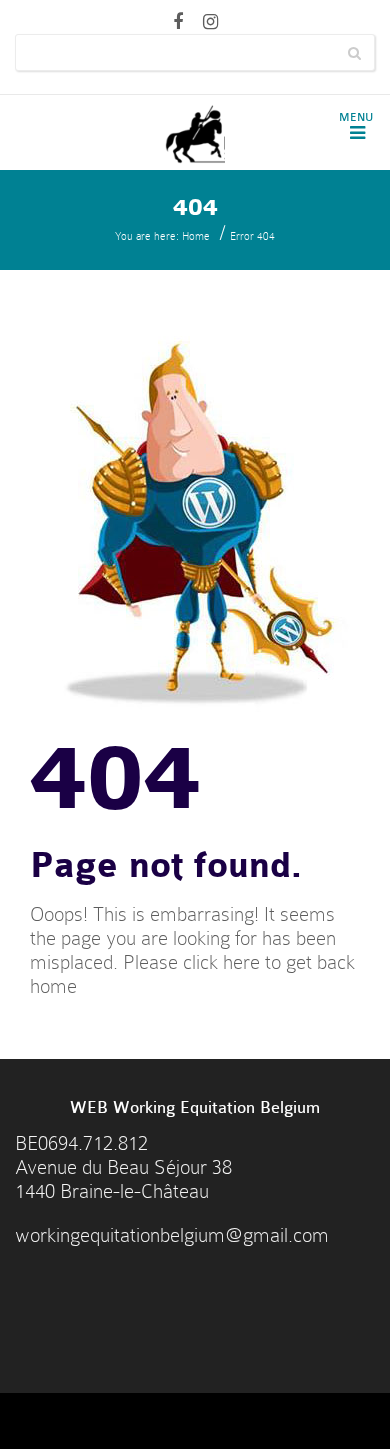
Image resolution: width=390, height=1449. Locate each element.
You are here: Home (162, 236)
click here (221, 962)
